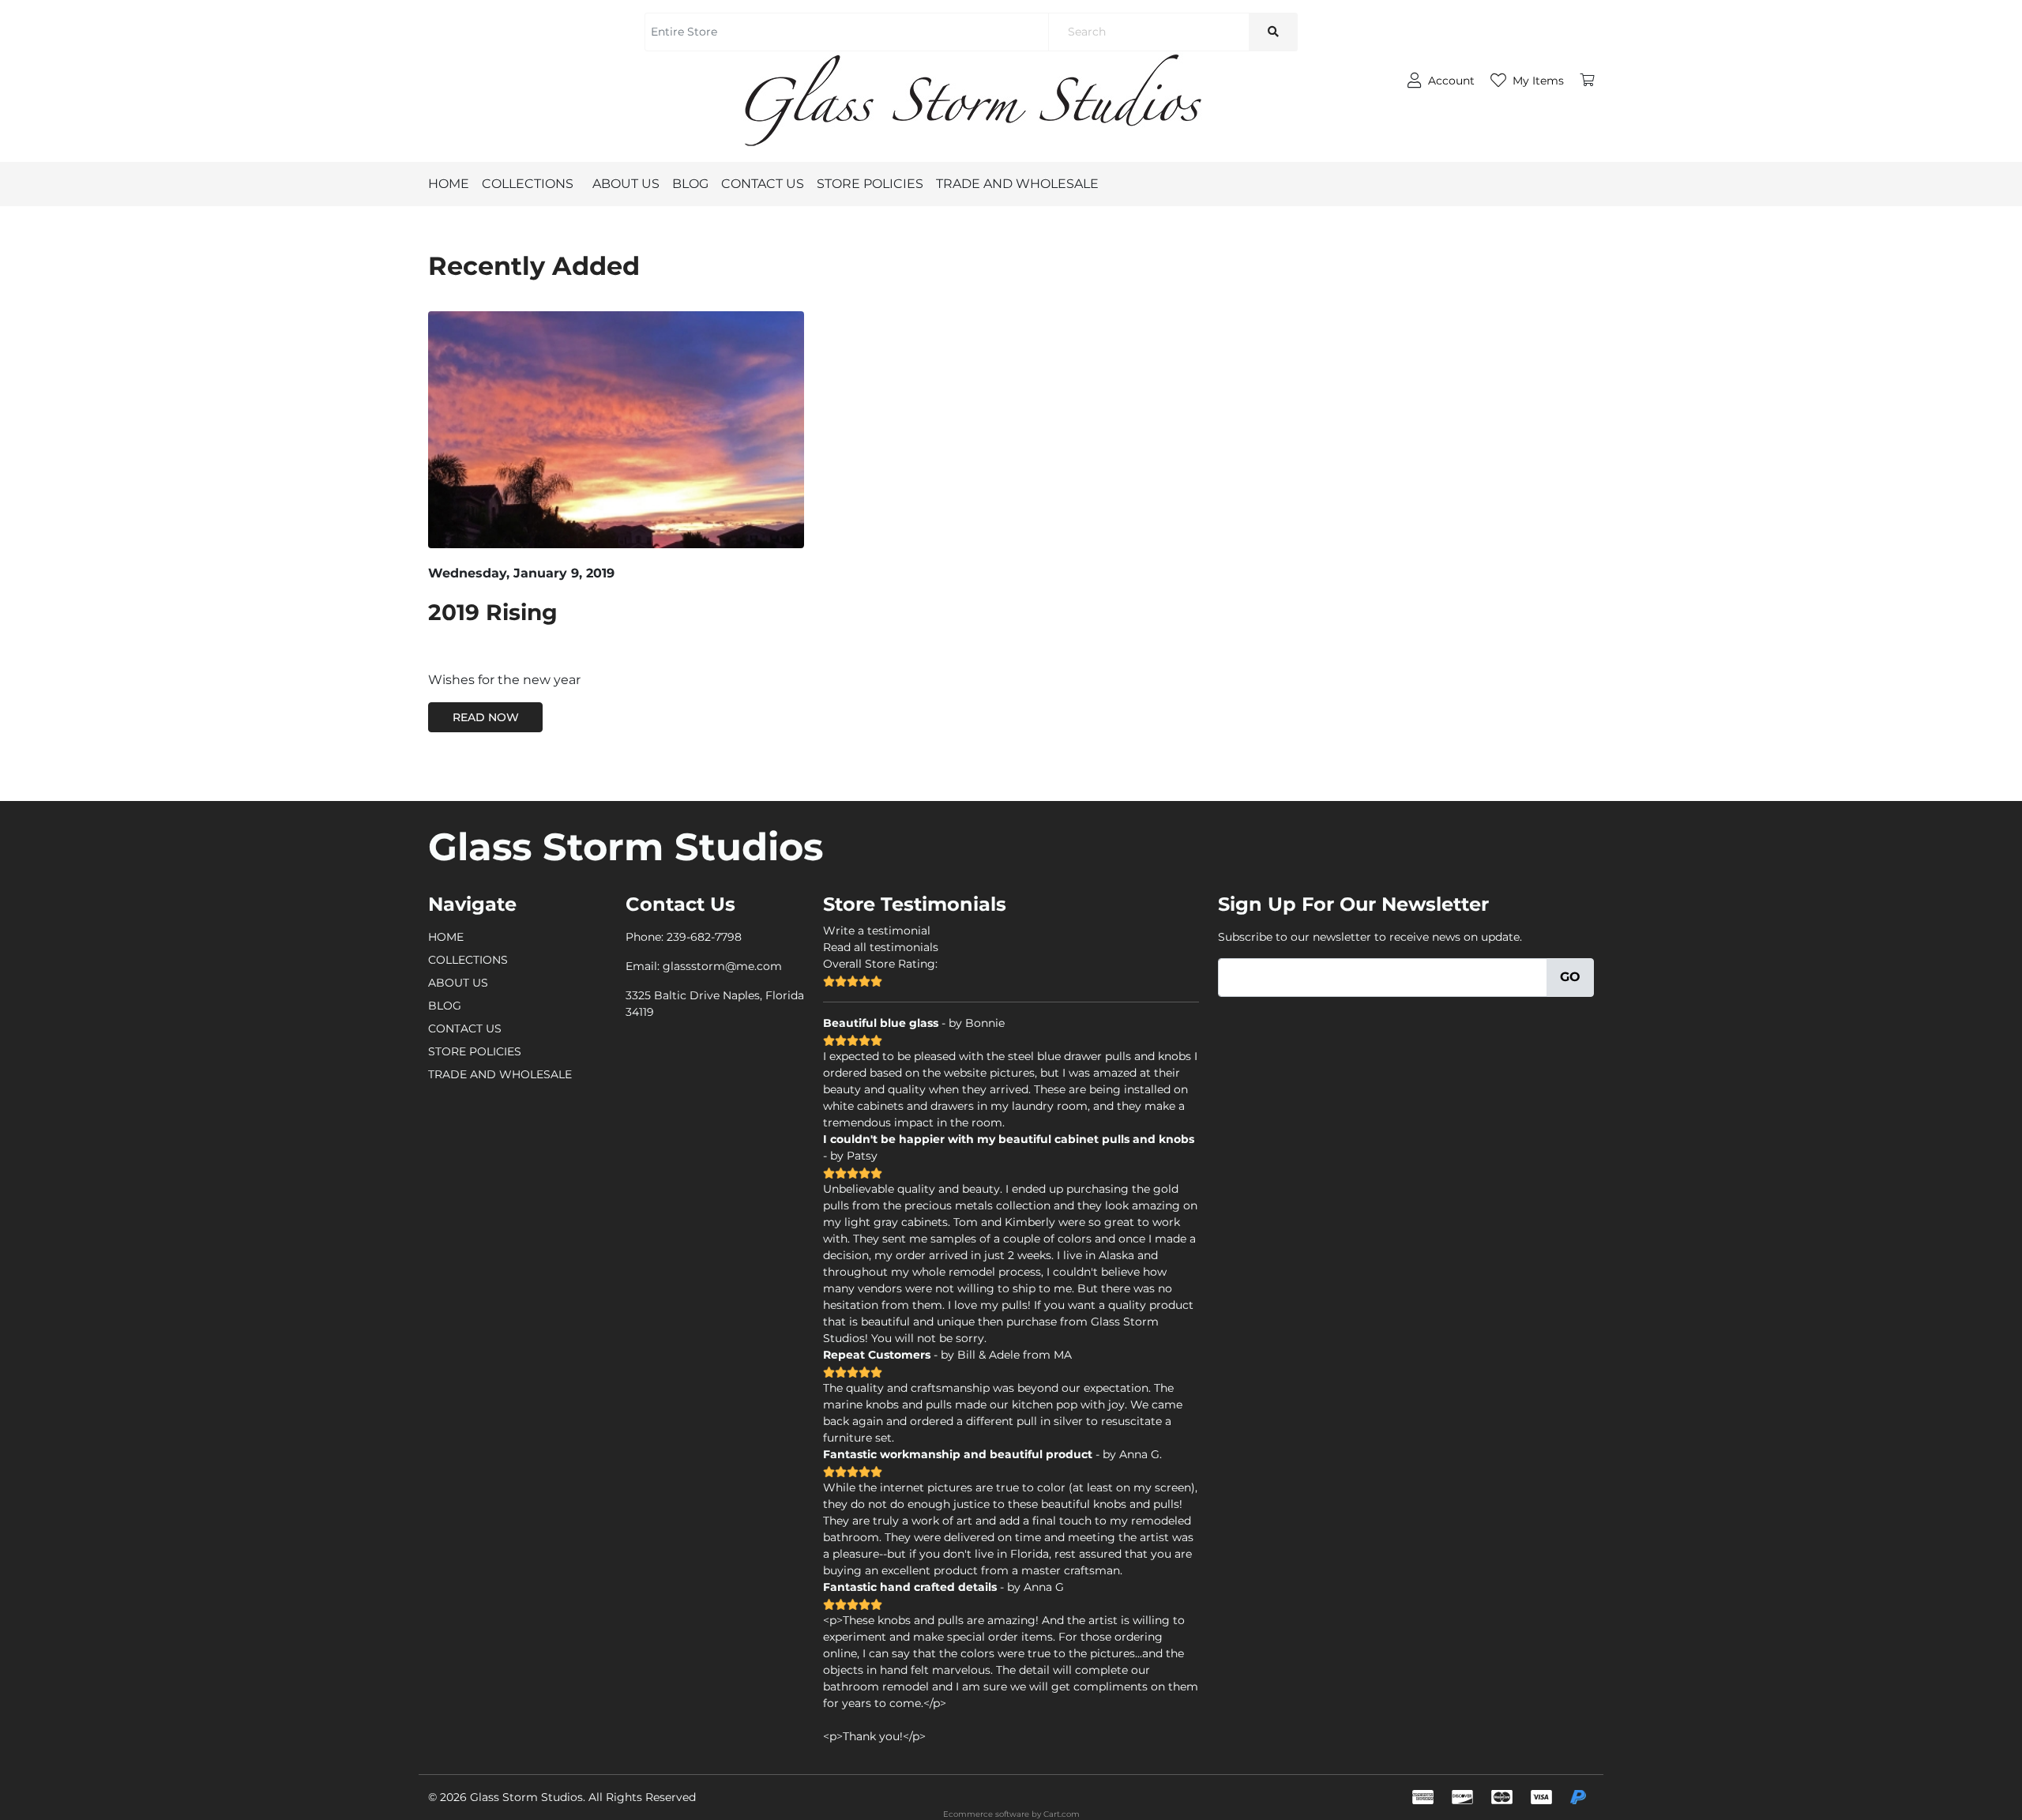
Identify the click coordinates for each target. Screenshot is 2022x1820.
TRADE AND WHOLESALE (1017, 184)
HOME (449, 184)
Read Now (486, 717)
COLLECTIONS (528, 184)
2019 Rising (493, 612)
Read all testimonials (881, 947)
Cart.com (1062, 1814)
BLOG (690, 184)
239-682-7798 (704, 937)
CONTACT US (763, 184)
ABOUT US (626, 184)
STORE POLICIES (870, 184)
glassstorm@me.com (722, 966)
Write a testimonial (877, 931)
